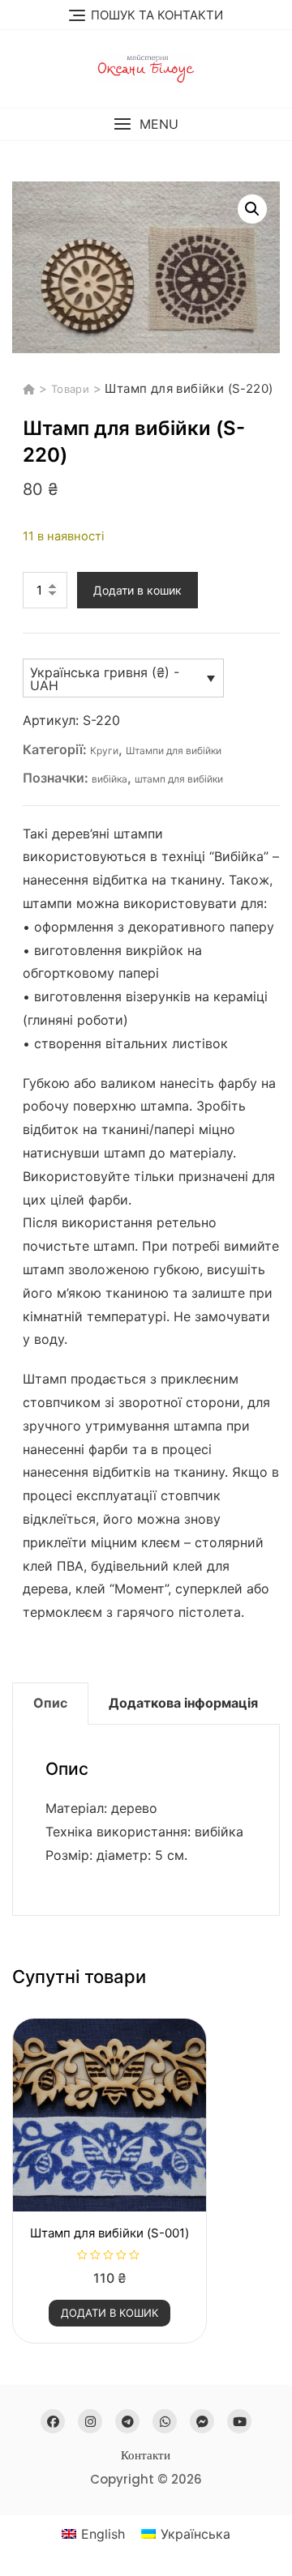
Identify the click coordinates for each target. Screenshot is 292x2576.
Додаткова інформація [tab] (183, 1703)
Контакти (146, 2455)
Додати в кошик (137, 590)
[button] (146, 124)
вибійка (109, 779)
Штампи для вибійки (174, 751)
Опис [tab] (50, 1703)
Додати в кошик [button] (109, 2313)
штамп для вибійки (179, 779)
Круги (104, 751)
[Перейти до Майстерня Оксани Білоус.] (31, 389)
